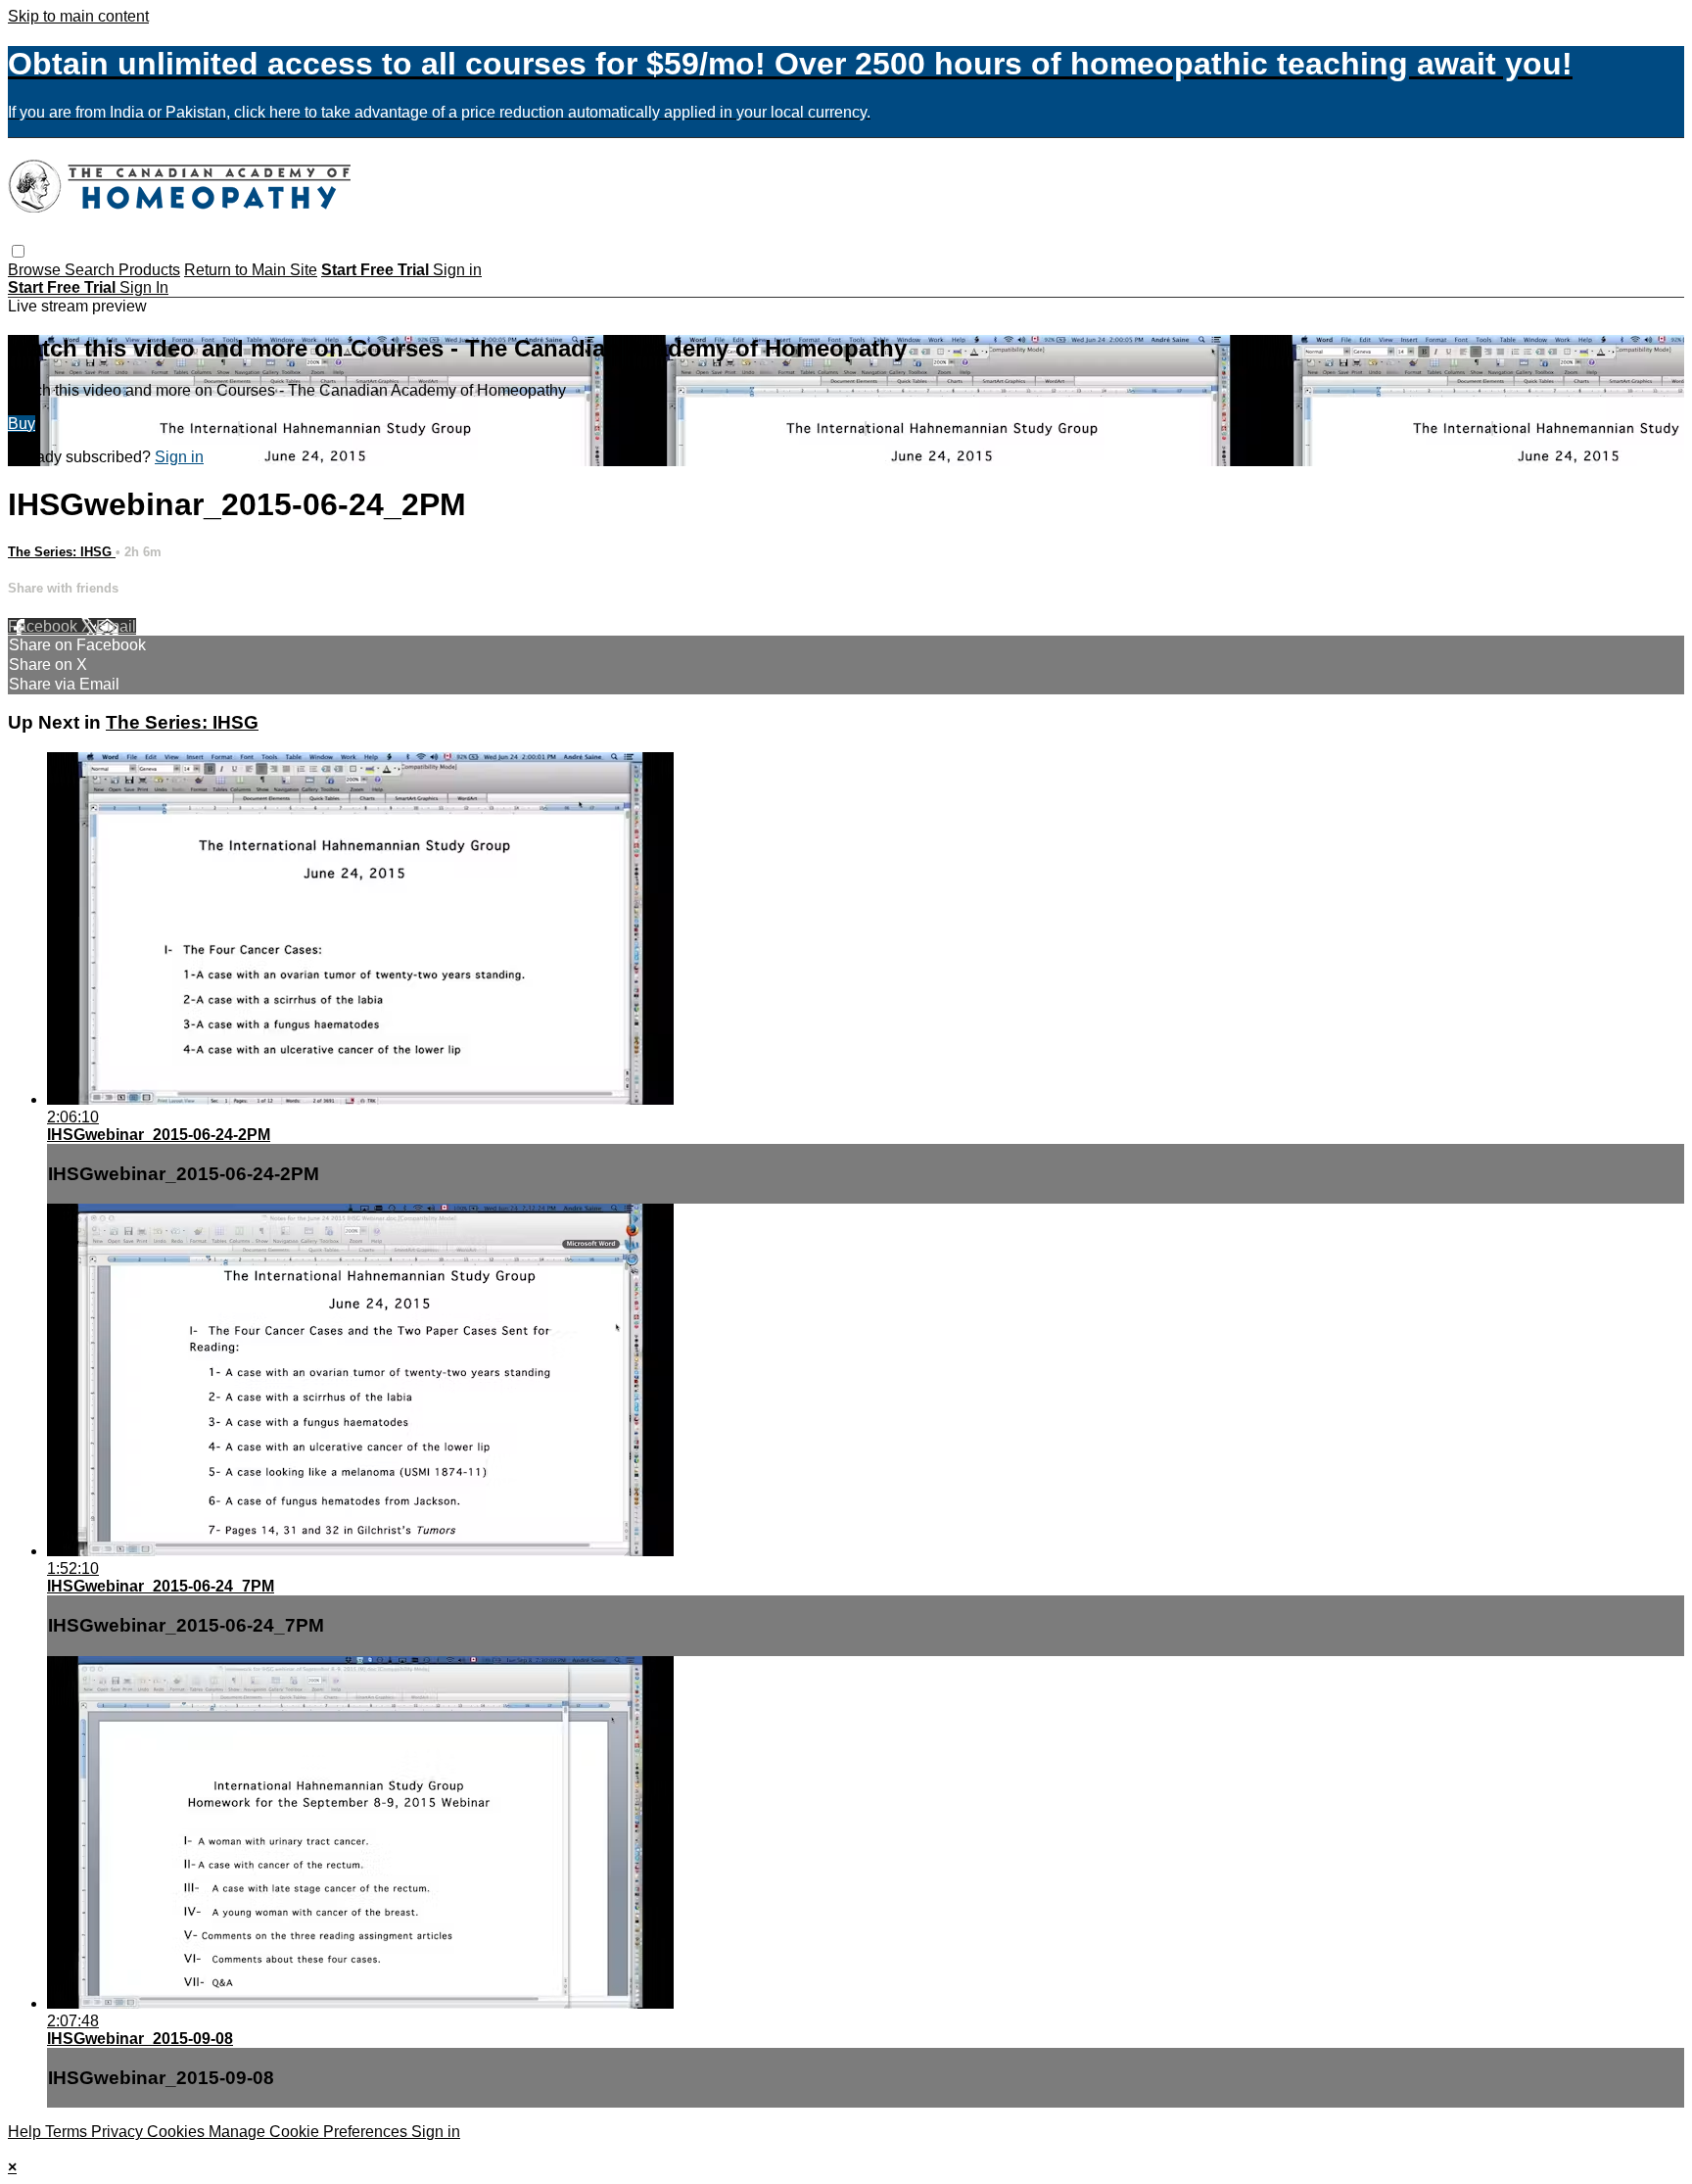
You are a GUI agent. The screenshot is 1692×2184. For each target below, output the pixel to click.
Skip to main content (78, 16)
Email (116, 626)
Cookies (178, 2132)
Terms (68, 2132)
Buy (22, 424)
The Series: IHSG (62, 552)
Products (149, 270)
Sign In (144, 287)
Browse (36, 270)
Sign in (457, 270)
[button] (18, 251)
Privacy (119, 2132)
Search (92, 270)
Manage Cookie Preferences (310, 2132)
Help (26, 2132)
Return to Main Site (251, 270)
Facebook (45, 626)
